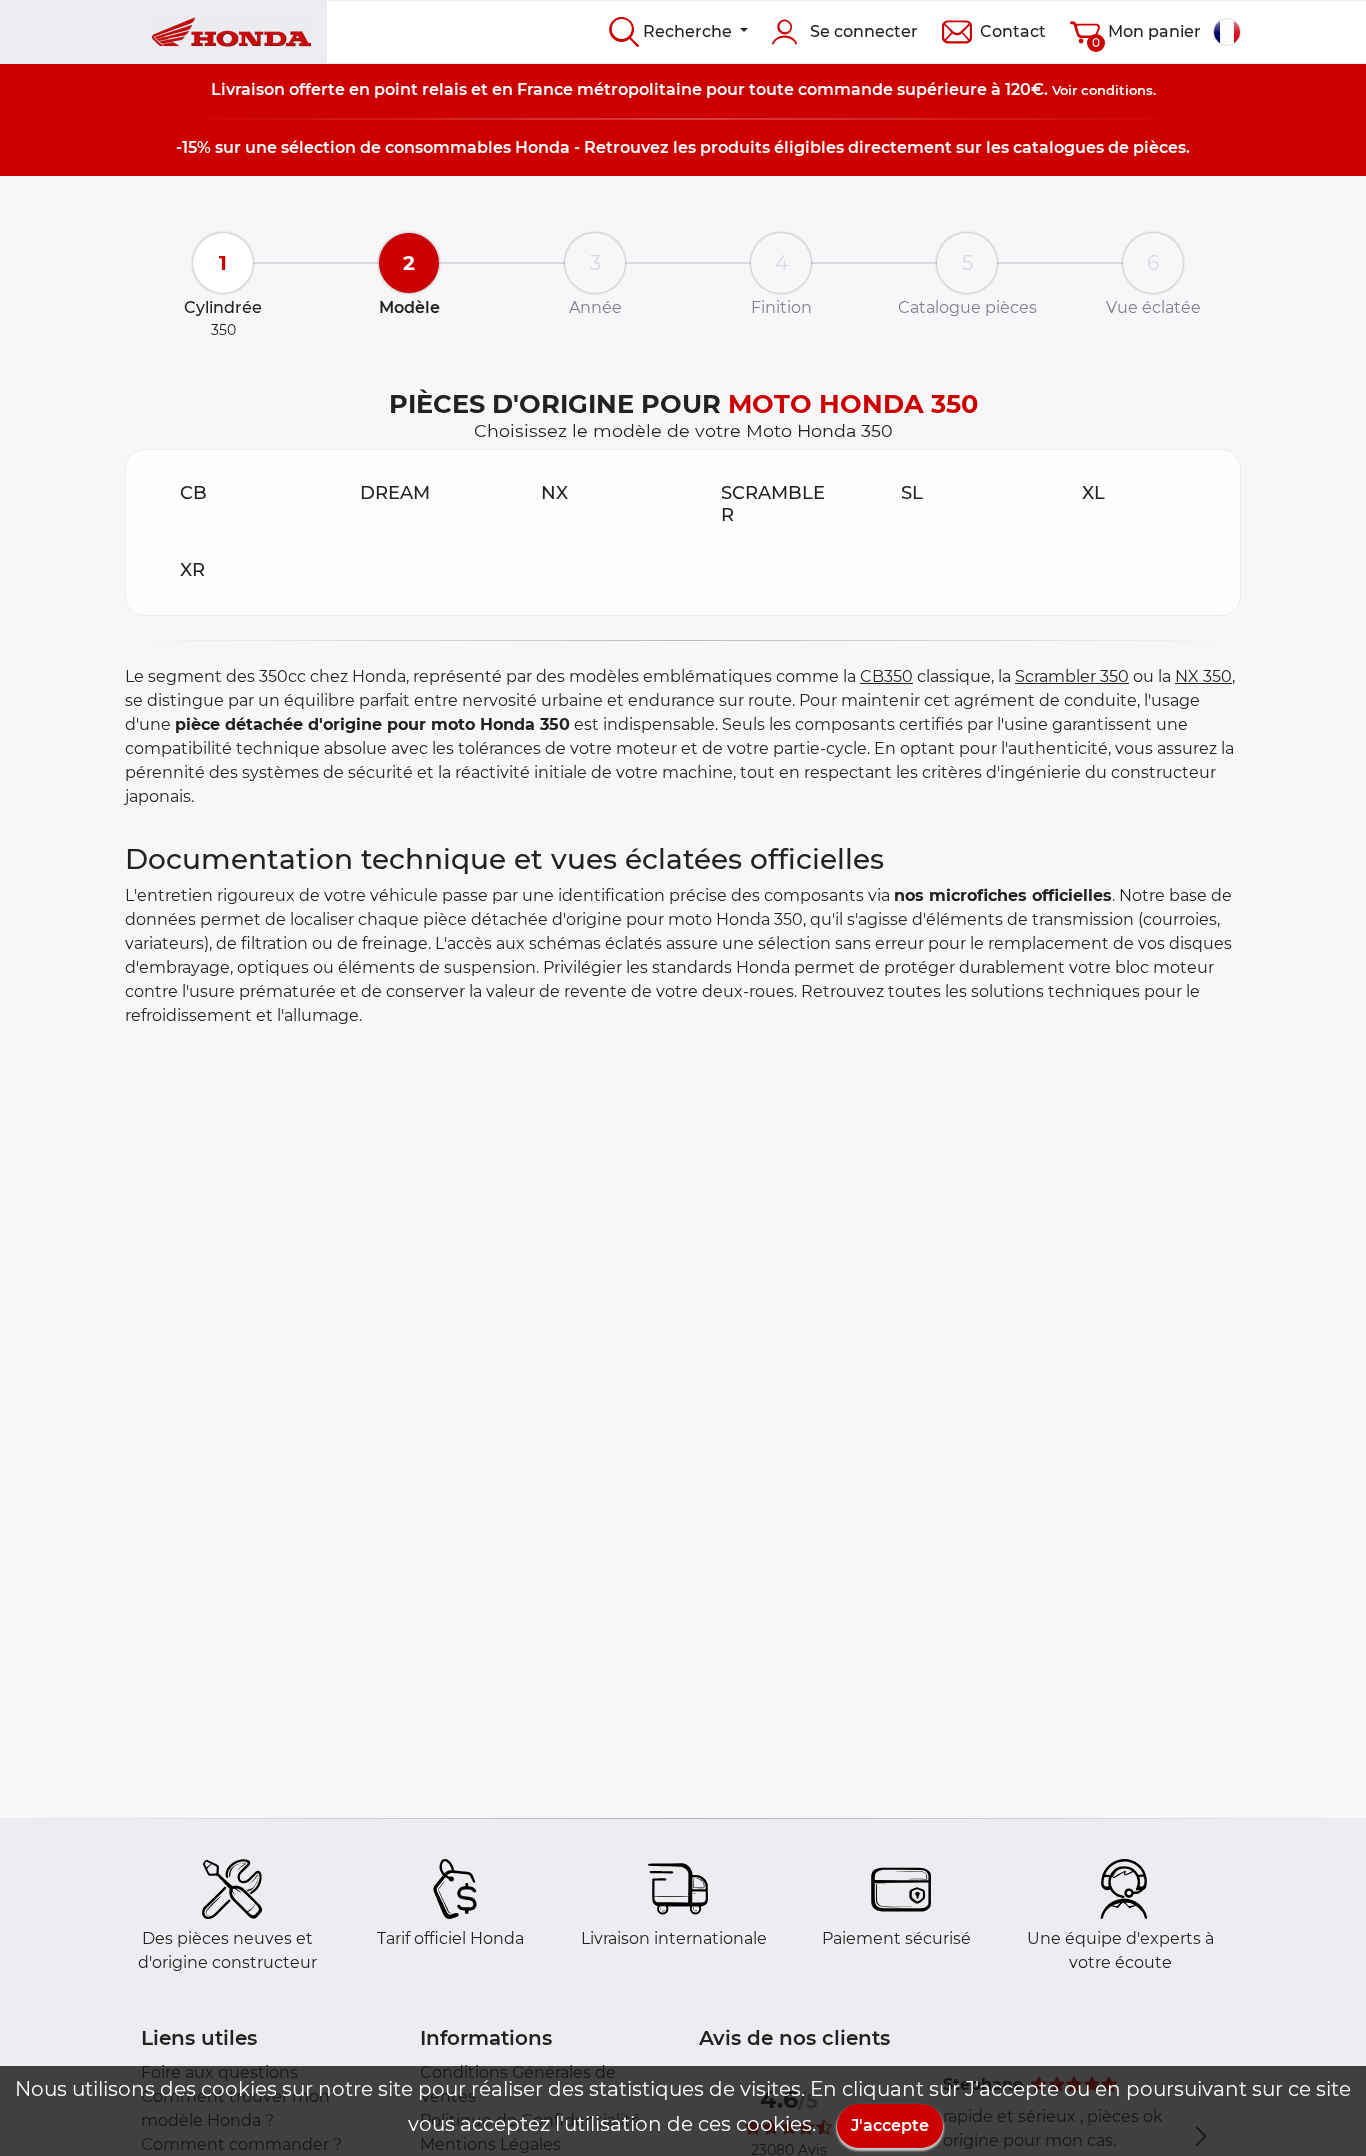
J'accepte (890, 2125)
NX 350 (1203, 676)
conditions (1117, 90)
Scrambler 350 (1072, 676)
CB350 (886, 676)
